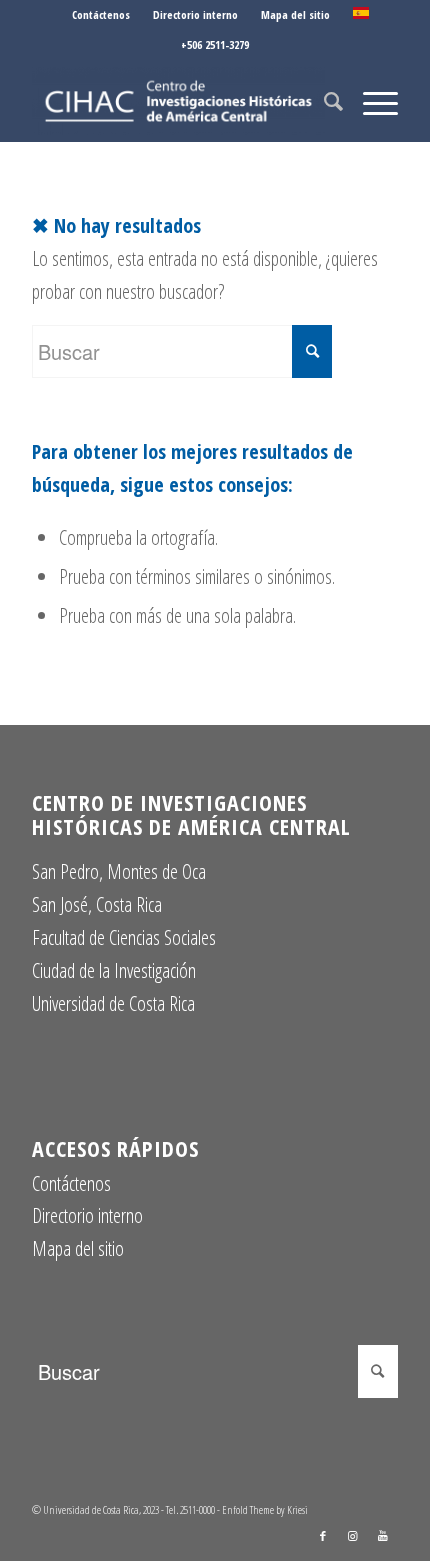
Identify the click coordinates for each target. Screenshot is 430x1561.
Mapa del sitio (295, 14)
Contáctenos (101, 14)
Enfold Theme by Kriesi (265, 1509)
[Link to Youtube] (383, 1536)
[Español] (361, 14)
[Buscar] (323, 101)
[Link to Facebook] (323, 1536)
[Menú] (370, 101)
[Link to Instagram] (353, 1536)
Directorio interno (195, 14)
